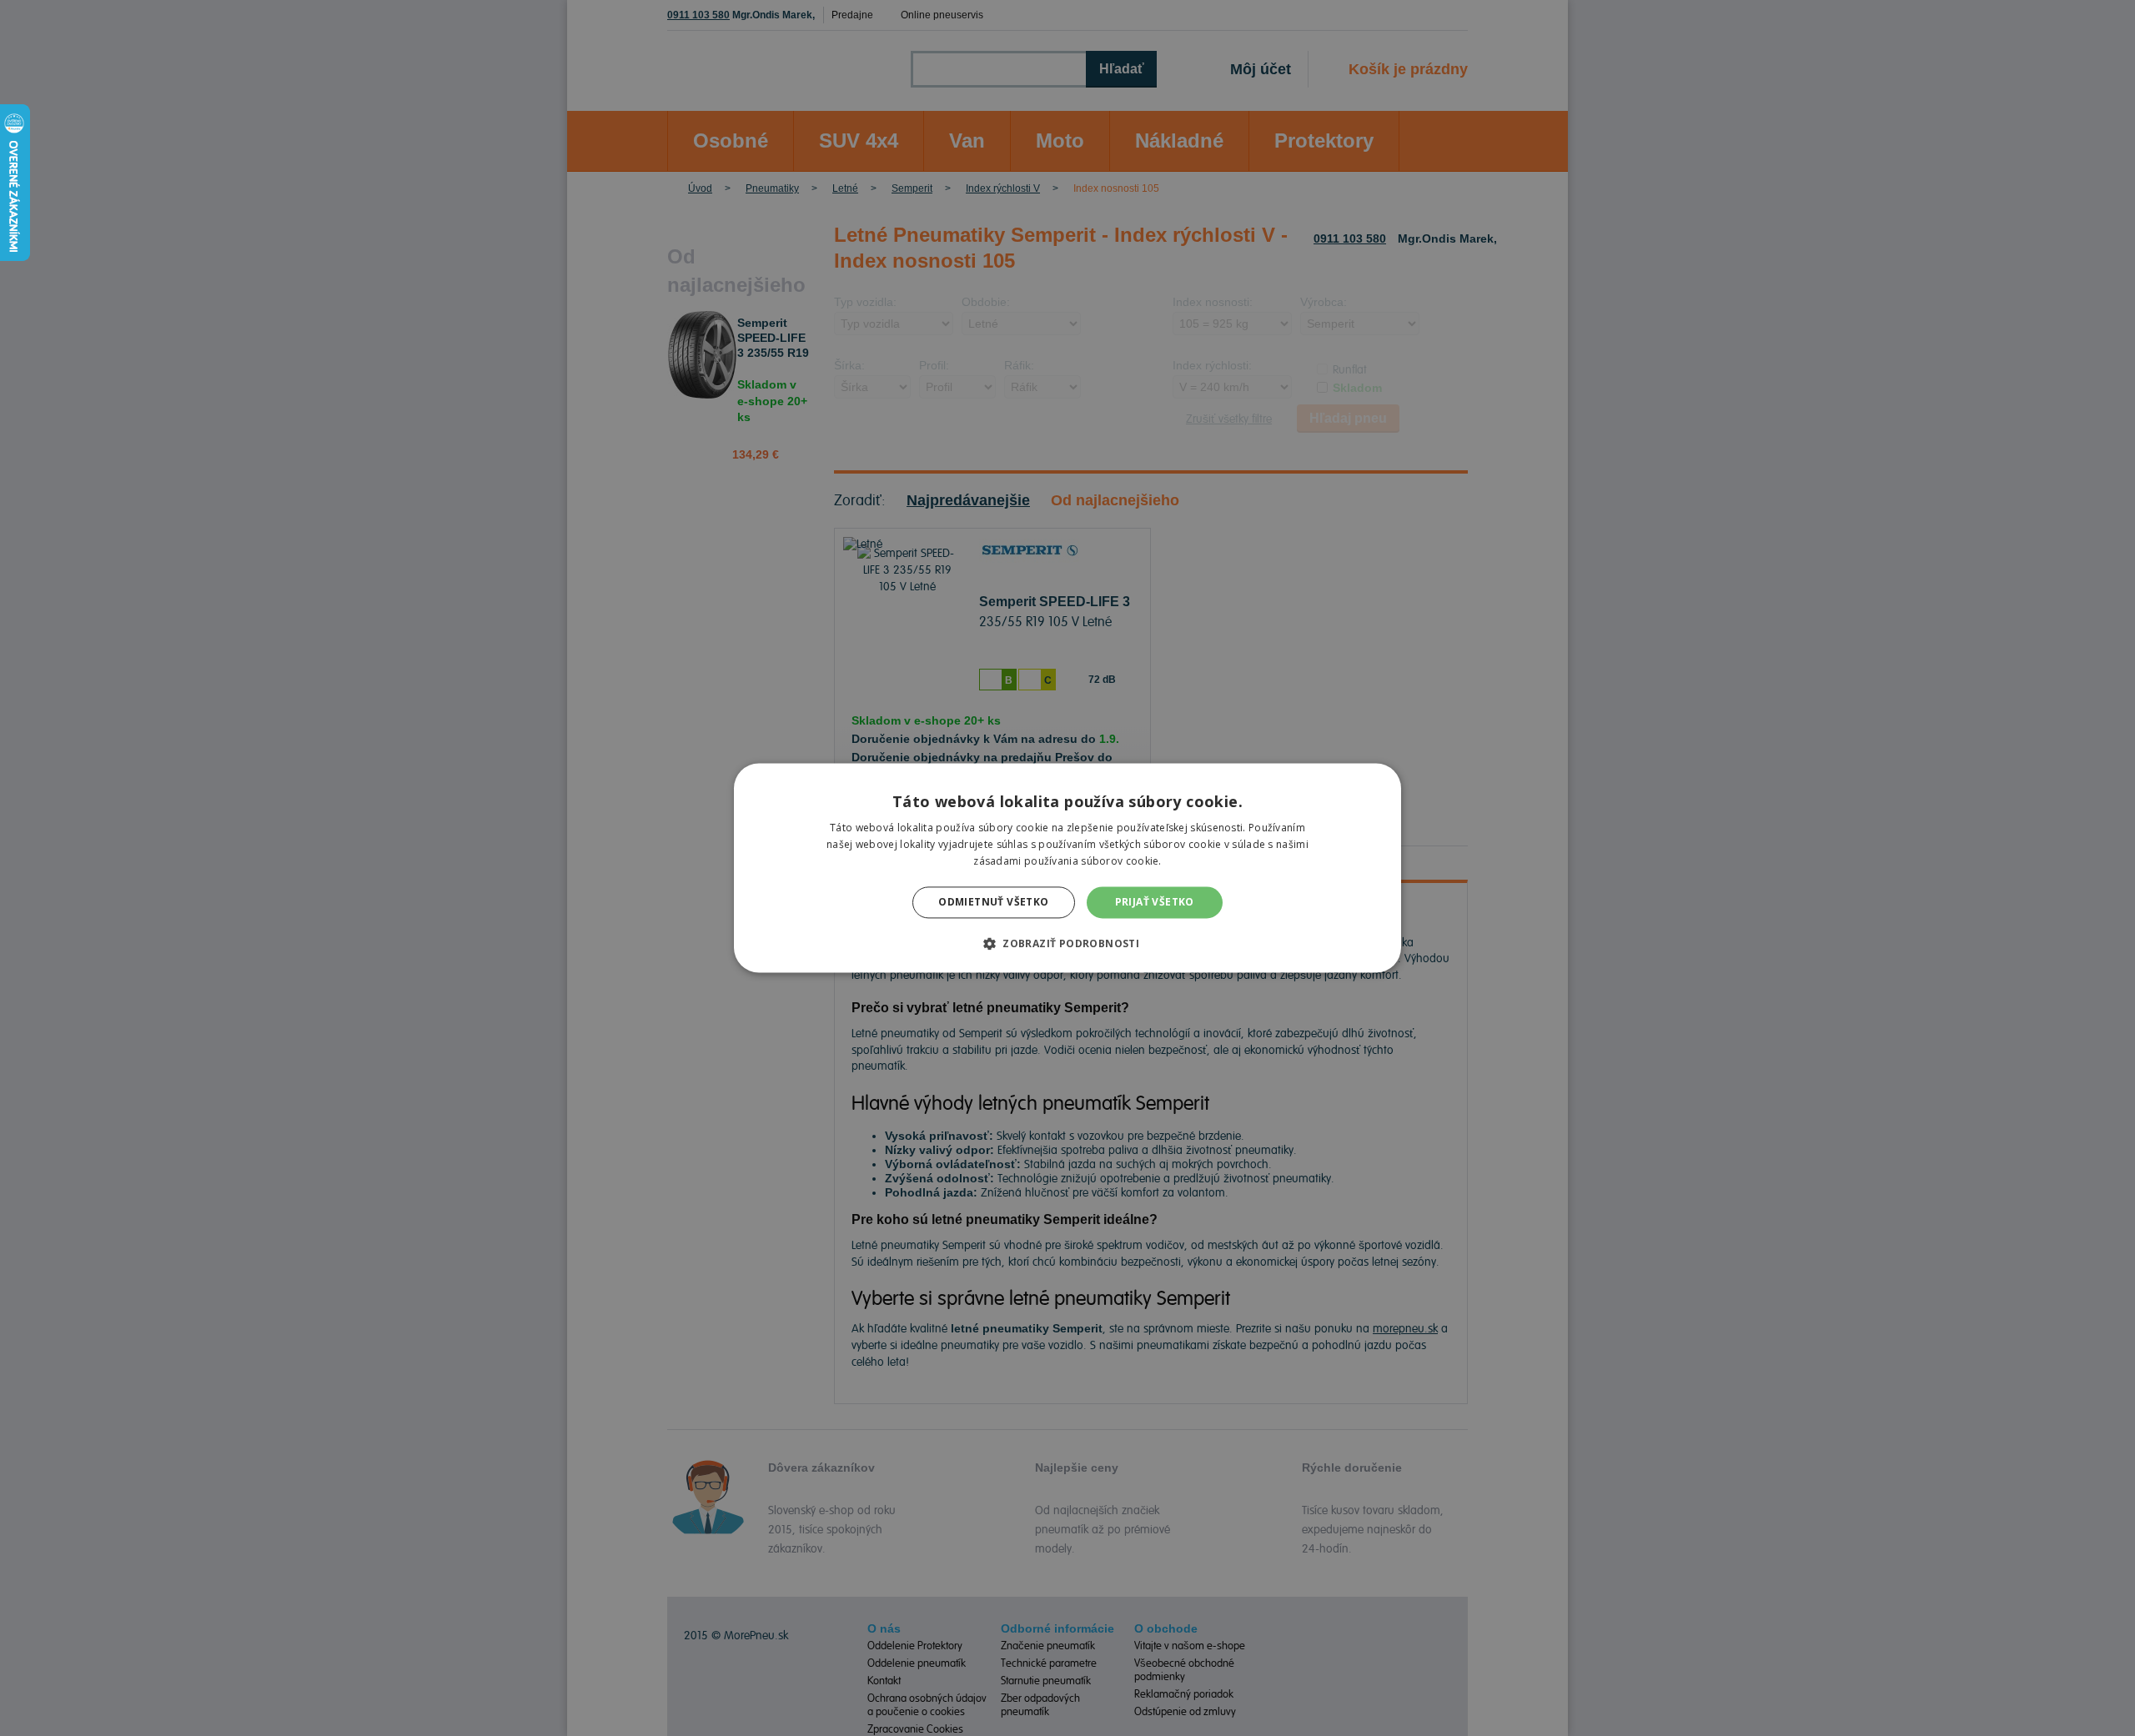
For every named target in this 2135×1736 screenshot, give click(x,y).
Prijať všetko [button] (1155, 902)
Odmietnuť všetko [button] (993, 902)
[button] (1067, 944)
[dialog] (1067, 868)
